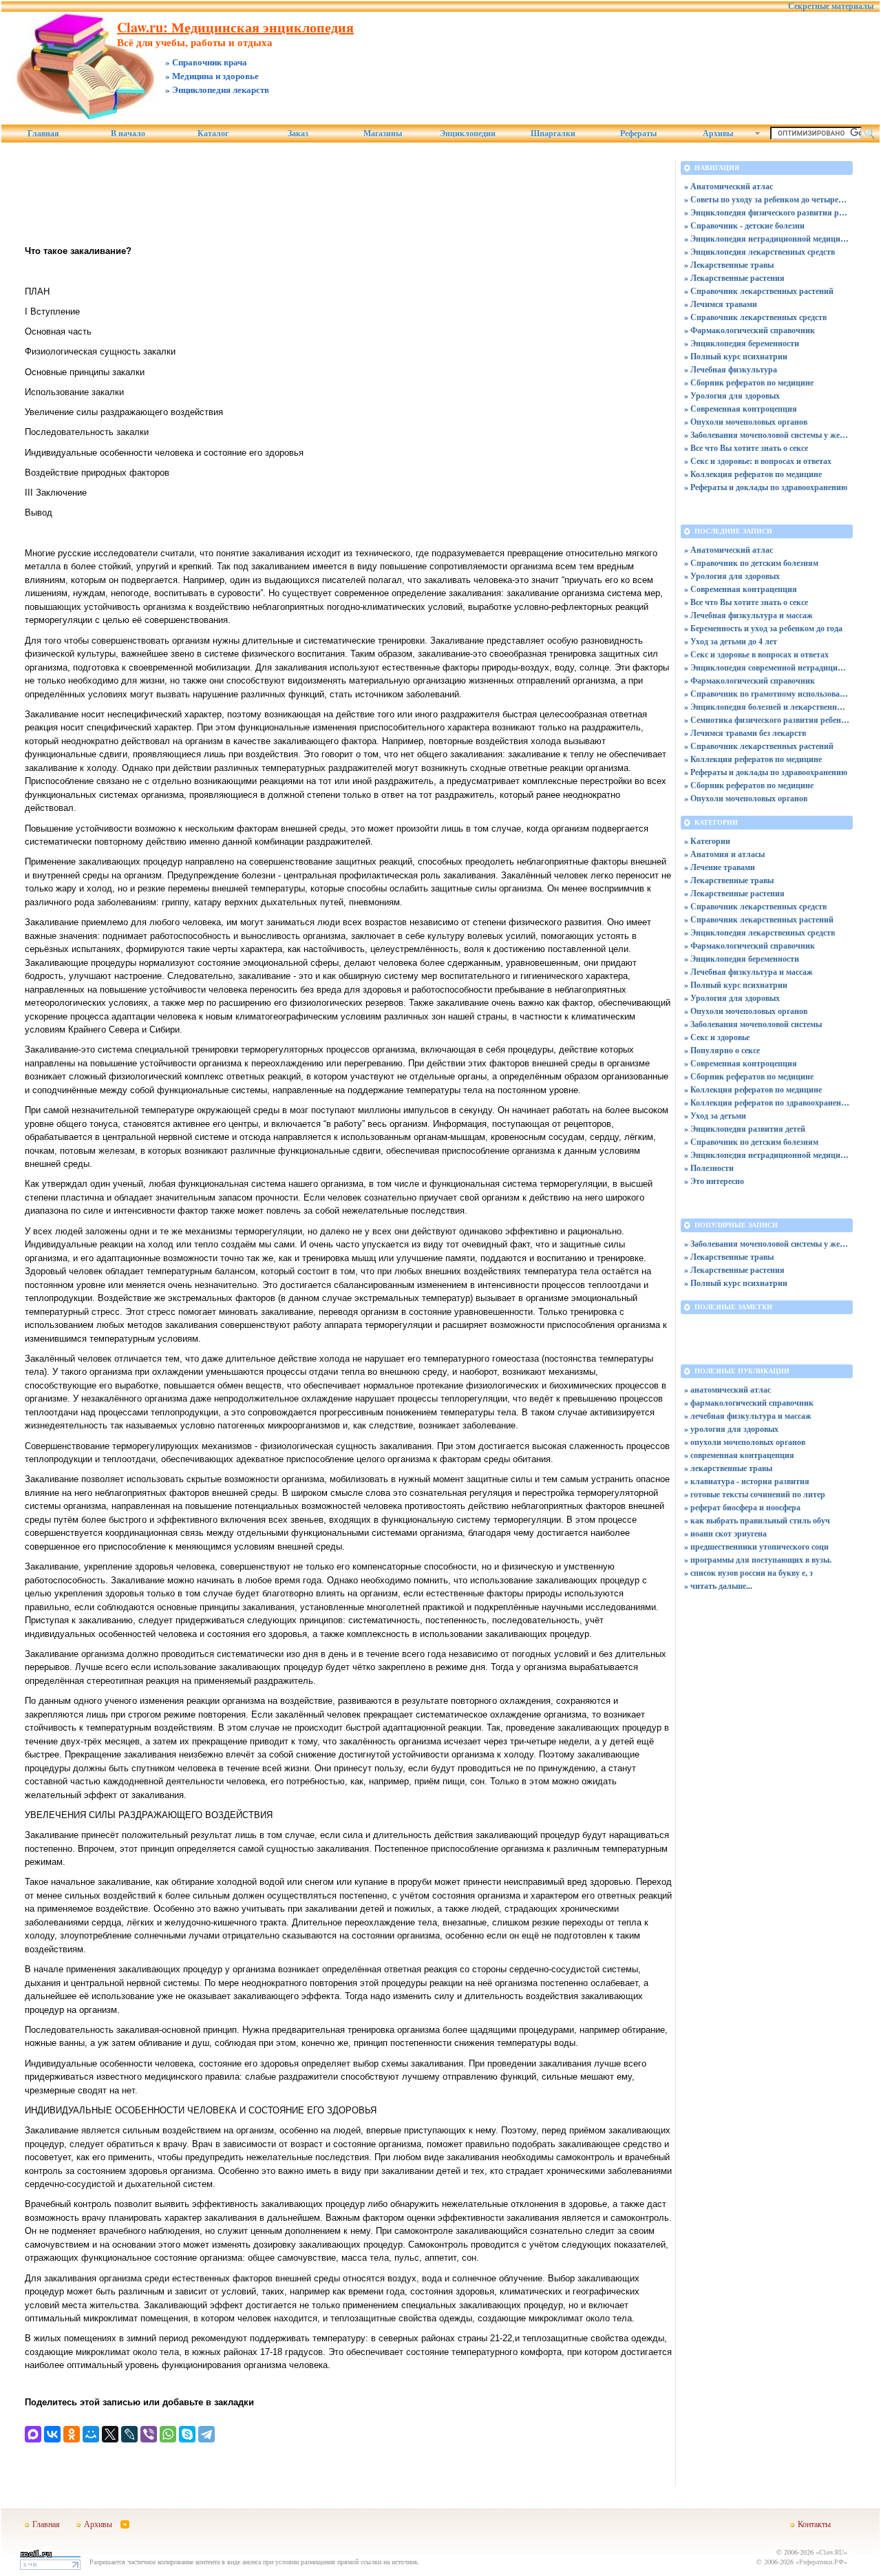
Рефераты (638, 134)
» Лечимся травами (721, 304)
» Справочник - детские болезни (744, 225)
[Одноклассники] (72, 2434)
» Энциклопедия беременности (742, 343)
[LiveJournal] (129, 2434)
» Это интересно (714, 1181)
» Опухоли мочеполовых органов (746, 422)
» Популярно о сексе (722, 1050)
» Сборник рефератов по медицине (749, 382)
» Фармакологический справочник (750, 330)
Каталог (213, 134)
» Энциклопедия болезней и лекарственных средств (767, 707)
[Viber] (149, 2434)
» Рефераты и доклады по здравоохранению (766, 487)
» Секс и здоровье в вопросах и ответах (756, 654)
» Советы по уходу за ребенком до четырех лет (767, 199)
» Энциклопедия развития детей (745, 1129)
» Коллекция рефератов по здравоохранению (767, 1102)
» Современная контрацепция (741, 589)
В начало (128, 134)
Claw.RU (831, 2552)
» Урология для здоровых (732, 395)
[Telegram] (206, 2434)
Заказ (298, 134)
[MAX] (33, 2434)
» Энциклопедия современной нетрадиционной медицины (767, 667)
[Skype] (187, 2434)
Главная (43, 134)
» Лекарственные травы (729, 265)
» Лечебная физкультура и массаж (749, 615)
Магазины (383, 134)
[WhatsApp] (168, 2434)
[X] (110, 2434)
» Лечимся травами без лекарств (745, 733)
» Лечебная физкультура (731, 369)
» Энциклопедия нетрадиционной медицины (767, 239)
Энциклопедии (468, 134)
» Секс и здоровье (717, 1037)
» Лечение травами (720, 867)
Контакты (814, 2524)
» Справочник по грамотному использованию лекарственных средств (767, 694)
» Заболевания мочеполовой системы (753, 1024)
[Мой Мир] (91, 2434)
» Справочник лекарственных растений (759, 291)
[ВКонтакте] (52, 2434)
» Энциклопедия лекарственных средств (760, 252)
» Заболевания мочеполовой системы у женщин (767, 435)
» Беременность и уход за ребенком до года (763, 628)
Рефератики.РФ (821, 2562)
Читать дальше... (721, 1586)
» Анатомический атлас (729, 186)
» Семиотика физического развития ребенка (767, 720)
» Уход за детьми (715, 1116)
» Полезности (709, 1168)
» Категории (707, 841)
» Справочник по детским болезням (751, 563)
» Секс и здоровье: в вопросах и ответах (758, 461)
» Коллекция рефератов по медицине (753, 474)
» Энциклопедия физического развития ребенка (767, 212)
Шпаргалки (553, 134)
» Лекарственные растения (734, 278)
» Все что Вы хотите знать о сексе (746, 448)
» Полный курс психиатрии (736, 356)
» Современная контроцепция (741, 409)
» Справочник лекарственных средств (755, 317)
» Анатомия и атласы (724, 854)
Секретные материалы (831, 6)
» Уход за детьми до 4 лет (731, 641)
